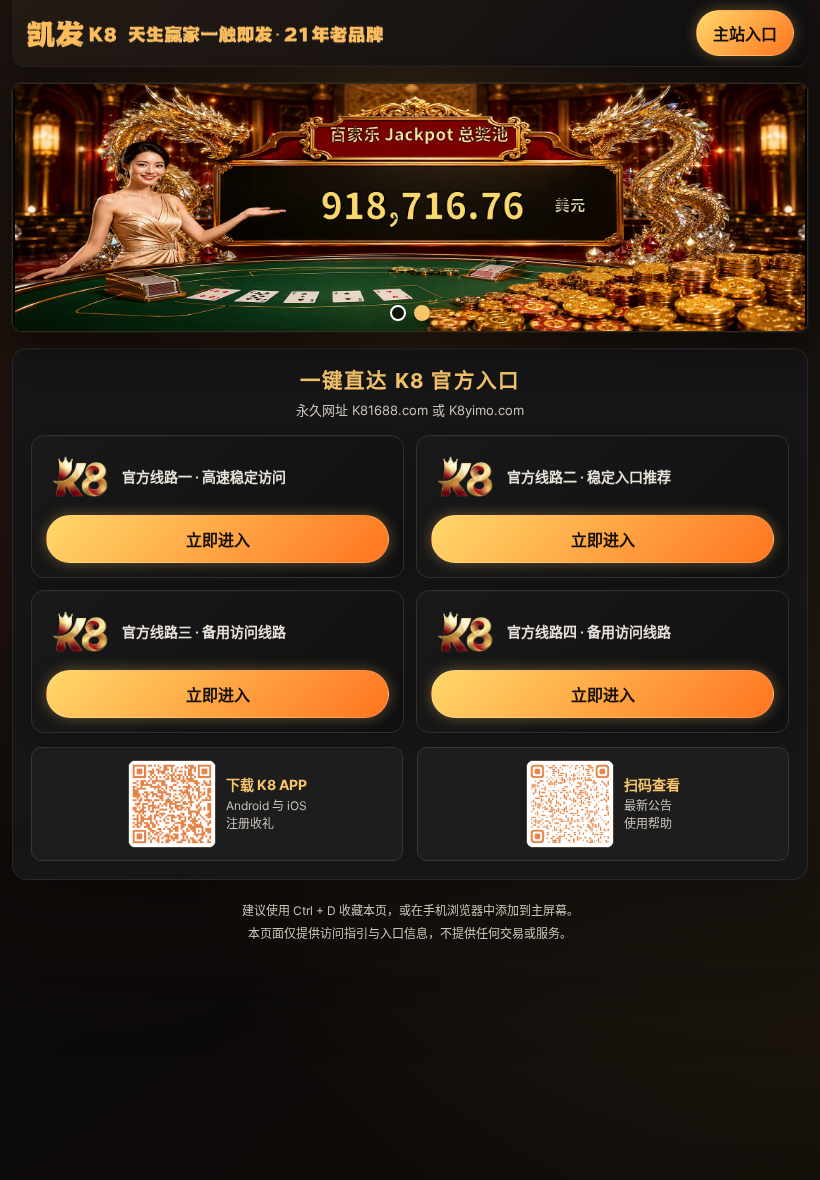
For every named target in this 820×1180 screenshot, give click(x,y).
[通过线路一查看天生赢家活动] (410, 207)
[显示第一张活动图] (398, 313)
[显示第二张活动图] (422, 313)
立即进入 (218, 540)
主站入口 (745, 34)
